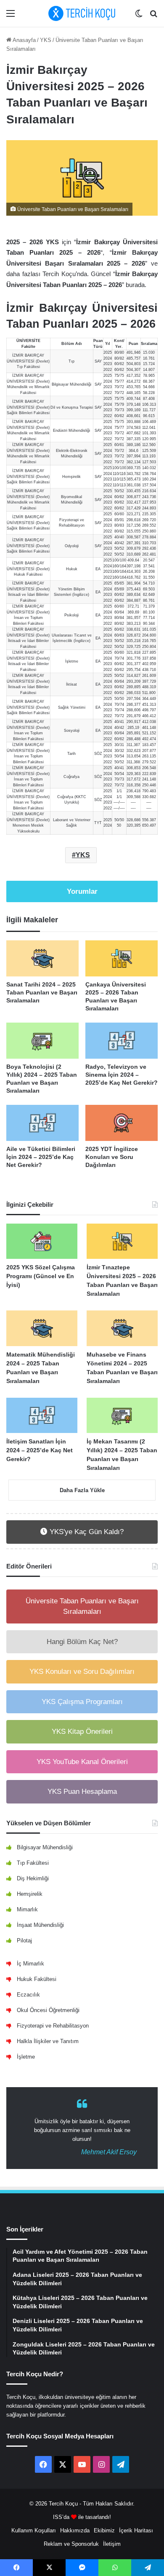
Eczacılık (28, 1995)
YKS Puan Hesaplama (82, 1792)
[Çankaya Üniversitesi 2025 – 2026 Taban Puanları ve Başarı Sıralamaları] (122, 958)
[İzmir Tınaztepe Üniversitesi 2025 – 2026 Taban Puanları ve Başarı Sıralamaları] (122, 1241)
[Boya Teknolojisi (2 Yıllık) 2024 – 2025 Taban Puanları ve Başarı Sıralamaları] (42, 1041)
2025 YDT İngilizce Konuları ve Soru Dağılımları (112, 1157)
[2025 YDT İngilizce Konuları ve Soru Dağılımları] (122, 1123)
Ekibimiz (104, 2530)
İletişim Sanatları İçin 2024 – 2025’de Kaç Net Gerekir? (40, 1450)
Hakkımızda (75, 2530)
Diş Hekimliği (33, 1878)
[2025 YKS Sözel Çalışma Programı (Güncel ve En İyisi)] (42, 1241)
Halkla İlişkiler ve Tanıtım (48, 2041)
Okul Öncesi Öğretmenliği (48, 2010)
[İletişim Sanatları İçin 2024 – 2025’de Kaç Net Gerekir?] (42, 1416)
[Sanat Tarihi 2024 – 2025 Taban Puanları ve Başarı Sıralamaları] (42, 958)
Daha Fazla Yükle (82, 1490)
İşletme (26, 2057)
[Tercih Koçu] (82, 13)
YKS (46, 40)
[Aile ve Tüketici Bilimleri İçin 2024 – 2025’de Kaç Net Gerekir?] (42, 1123)
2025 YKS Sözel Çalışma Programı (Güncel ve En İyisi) (41, 1276)
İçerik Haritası (136, 2530)
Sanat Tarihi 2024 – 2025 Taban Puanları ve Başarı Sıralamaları (42, 992)
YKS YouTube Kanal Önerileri (82, 1762)
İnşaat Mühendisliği (40, 1925)
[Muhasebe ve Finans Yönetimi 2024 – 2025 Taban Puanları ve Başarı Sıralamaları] (122, 1328)
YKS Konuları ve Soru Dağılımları (82, 1672)
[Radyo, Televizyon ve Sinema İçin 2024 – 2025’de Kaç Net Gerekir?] (122, 1041)
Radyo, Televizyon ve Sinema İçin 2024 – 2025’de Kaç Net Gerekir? (122, 1075)
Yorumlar (82, 891)
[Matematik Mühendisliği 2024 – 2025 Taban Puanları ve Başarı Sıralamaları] (42, 1328)
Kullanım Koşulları (34, 2530)
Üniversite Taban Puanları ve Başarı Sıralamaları (82, 1606)
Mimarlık (27, 1909)
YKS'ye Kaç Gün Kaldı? (86, 1532)
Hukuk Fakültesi (37, 1979)
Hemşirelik (30, 1894)
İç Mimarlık (30, 1964)
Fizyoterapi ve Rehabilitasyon (53, 2026)
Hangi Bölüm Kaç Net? (82, 1642)
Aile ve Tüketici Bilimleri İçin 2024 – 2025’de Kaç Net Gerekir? (41, 1157)
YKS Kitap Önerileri (82, 1732)
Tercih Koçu (63, 2504)
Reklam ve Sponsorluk (71, 2544)
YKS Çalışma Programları (82, 1702)
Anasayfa (24, 40)
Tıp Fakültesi (33, 1863)
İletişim (112, 2544)
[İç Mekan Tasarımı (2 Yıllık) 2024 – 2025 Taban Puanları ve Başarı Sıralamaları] (122, 1416)
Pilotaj (24, 1940)
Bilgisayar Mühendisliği (45, 1847)
